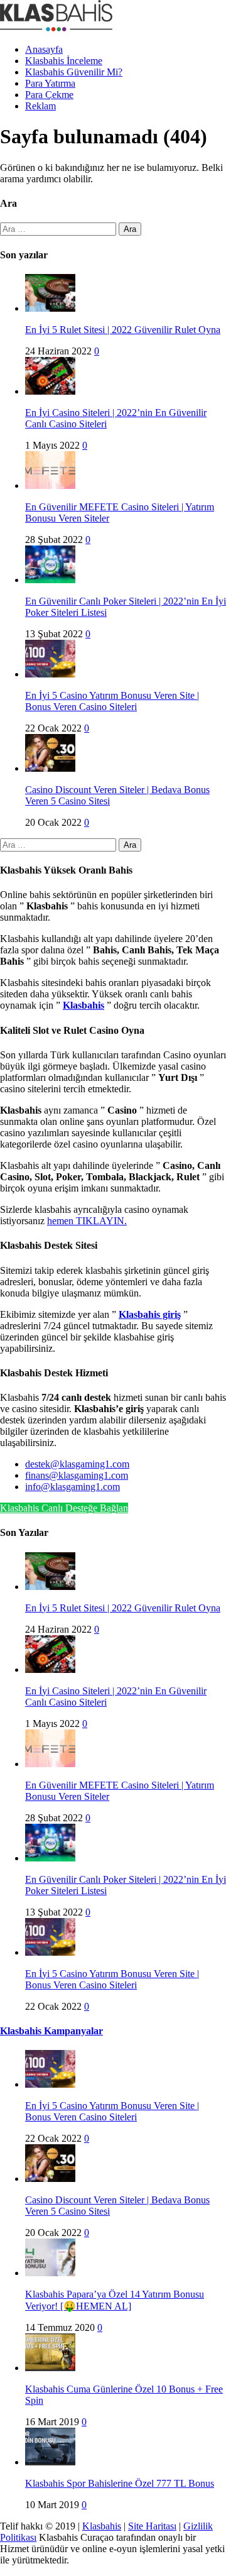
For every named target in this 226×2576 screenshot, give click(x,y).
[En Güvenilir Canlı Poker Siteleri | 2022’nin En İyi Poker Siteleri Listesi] (50, 580)
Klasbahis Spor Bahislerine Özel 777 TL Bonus (120, 2483)
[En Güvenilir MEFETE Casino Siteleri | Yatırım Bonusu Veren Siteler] (50, 485)
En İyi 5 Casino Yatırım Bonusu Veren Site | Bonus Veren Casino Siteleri (112, 701)
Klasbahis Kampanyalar (51, 2031)
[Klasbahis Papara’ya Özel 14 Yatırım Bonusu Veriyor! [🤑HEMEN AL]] (50, 2273)
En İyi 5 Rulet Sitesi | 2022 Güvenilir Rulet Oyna (123, 330)
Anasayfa (44, 49)
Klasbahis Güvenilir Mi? (74, 72)
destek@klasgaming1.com (77, 1464)
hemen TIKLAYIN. (87, 1221)
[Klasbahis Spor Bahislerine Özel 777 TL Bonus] (50, 2462)
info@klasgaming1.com (73, 1487)
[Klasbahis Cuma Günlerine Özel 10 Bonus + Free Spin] (50, 2368)
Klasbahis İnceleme (64, 61)
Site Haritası (152, 2526)
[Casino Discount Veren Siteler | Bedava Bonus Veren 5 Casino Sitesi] (50, 768)
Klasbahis (102, 2526)
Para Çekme (49, 95)
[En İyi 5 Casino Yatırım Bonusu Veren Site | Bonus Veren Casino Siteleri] (50, 674)
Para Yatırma (50, 83)
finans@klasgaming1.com (77, 1475)
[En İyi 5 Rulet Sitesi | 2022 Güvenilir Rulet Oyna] (50, 308)
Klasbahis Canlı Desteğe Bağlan (64, 1508)
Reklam (40, 106)
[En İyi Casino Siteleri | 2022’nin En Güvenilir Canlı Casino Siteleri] (50, 391)
